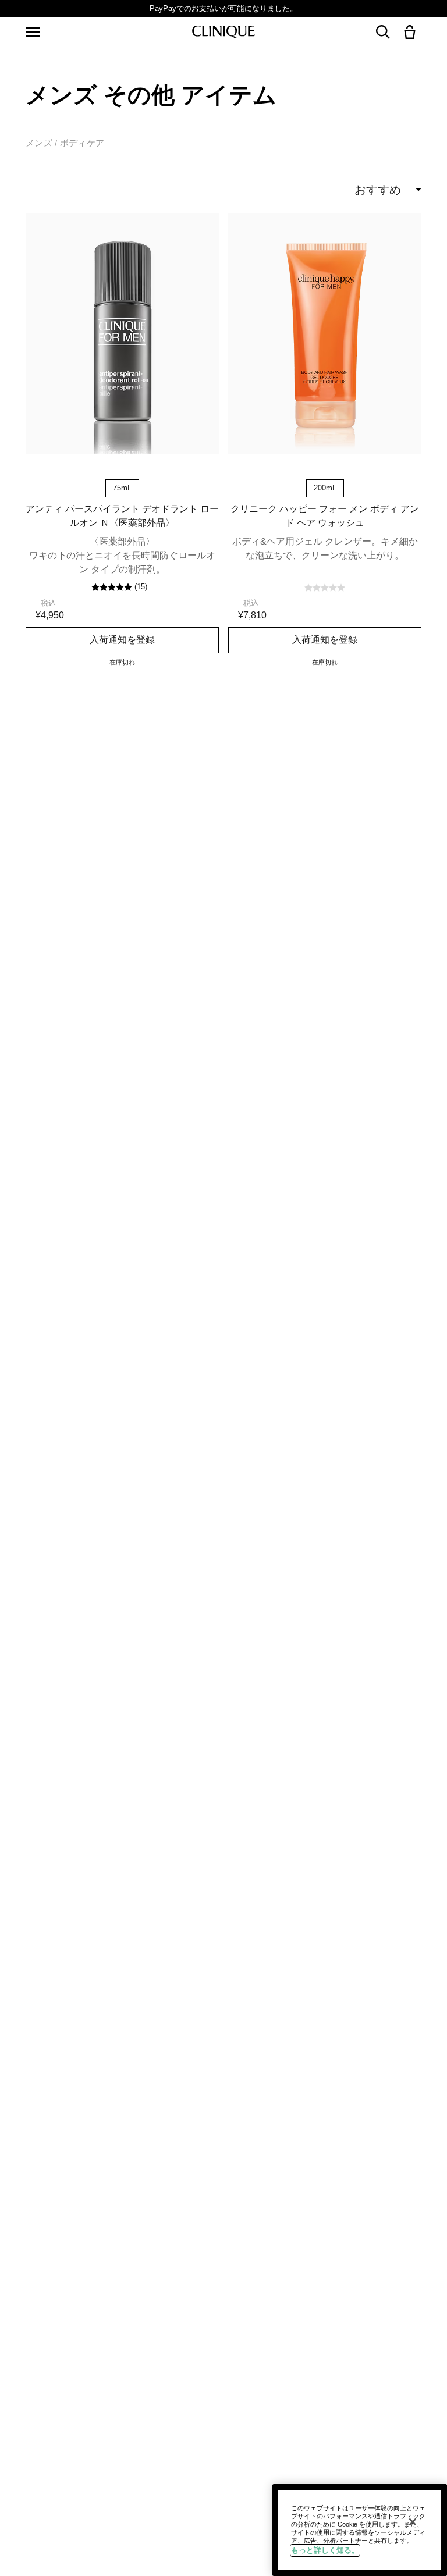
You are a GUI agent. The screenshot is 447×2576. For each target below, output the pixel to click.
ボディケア (82, 143)
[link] (122, 334)
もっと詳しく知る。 (325, 2550)
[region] (360, 2530)
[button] (412, 33)
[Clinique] (223, 32)
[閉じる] (413, 2522)
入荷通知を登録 (122, 639)
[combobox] (343, 190)
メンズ (39, 143)
